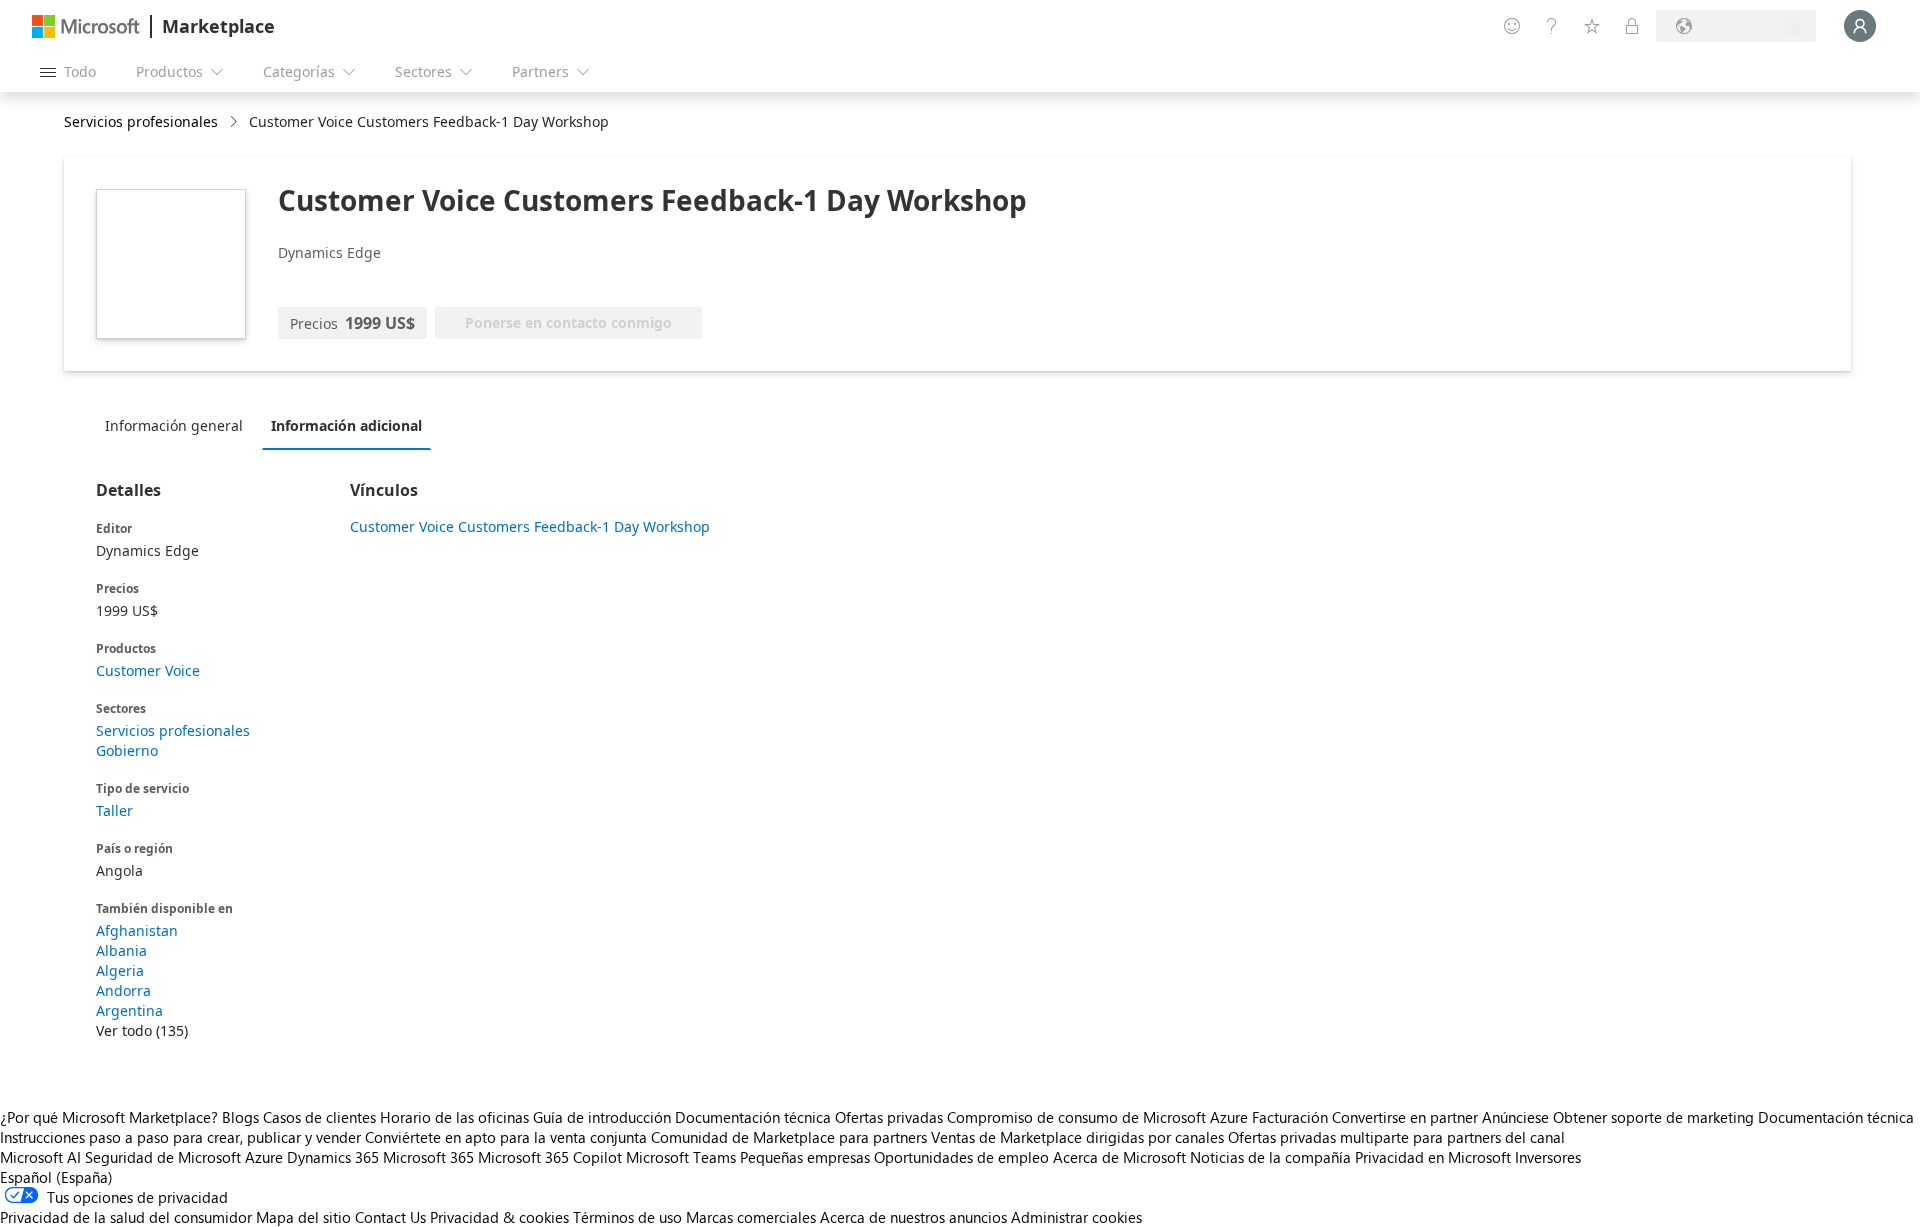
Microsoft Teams (681, 1157)
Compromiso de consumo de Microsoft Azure (1099, 1117)
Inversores (1548, 1157)
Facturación (1290, 1117)
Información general (174, 425)
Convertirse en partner (1405, 1117)
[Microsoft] (86, 26)
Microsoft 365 (428, 1157)
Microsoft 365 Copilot (550, 1157)
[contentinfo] (235, 122)
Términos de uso (627, 1217)
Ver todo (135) (142, 1030)
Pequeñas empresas (805, 1157)
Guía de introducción (602, 1117)
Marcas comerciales (751, 1217)
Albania (121, 950)
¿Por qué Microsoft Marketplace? (109, 1117)
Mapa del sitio (303, 1217)
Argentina (129, 1010)
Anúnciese (1515, 1117)
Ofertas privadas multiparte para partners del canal (1396, 1137)
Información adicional (346, 425)
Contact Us (390, 1217)
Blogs (240, 1117)
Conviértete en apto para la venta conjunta (506, 1137)
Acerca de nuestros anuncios (913, 1217)
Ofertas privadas (889, 1117)
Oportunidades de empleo (961, 1157)
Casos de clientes (319, 1117)
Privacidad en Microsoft (1433, 1157)
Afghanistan (137, 930)
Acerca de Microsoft (1119, 1157)
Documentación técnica (753, 1117)
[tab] (179, 425)
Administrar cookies (1076, 1217)
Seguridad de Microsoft (163, 1157)
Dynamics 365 (333, 1157)
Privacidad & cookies (499, 1217)
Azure (264, 1157)
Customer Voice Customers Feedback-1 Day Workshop (530, 526)
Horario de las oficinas (454, 1117)
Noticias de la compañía (1270, 1157)
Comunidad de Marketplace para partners (789, 1137)
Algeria (120, 970)
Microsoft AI (40, 1157)
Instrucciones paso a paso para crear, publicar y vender (180, 1137)
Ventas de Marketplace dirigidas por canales (1077, 1137)
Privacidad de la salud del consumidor (126, 1217)
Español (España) (56, 1177)
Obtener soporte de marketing (1653, 1117)
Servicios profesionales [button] (141, 121)
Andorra (123, 990)
